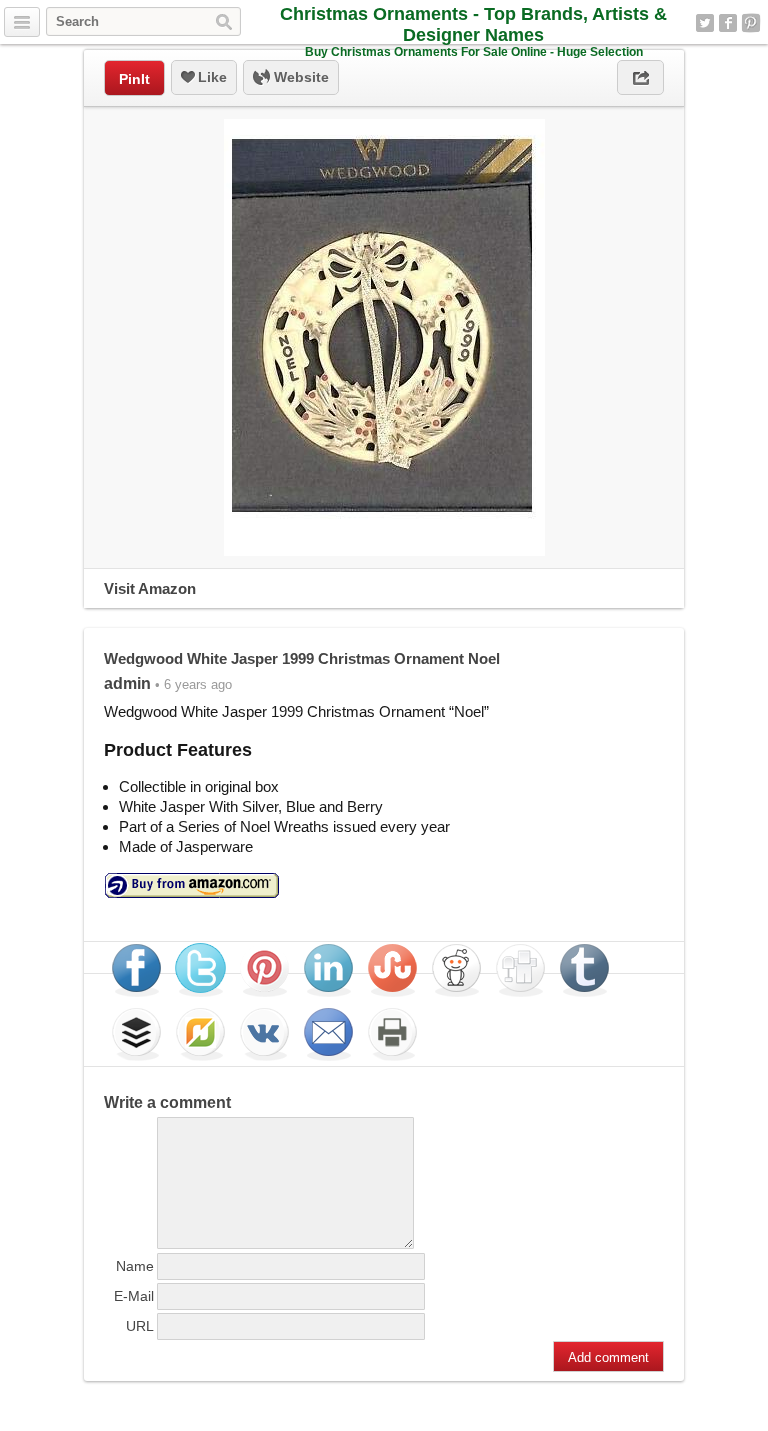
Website (299, 77)
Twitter (705, 23)
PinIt (134, 79)
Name (135, 1266)
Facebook (728, 23)
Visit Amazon (150, 588)
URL (140, 1326)
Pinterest (751, 23)
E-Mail (134, 1296)
